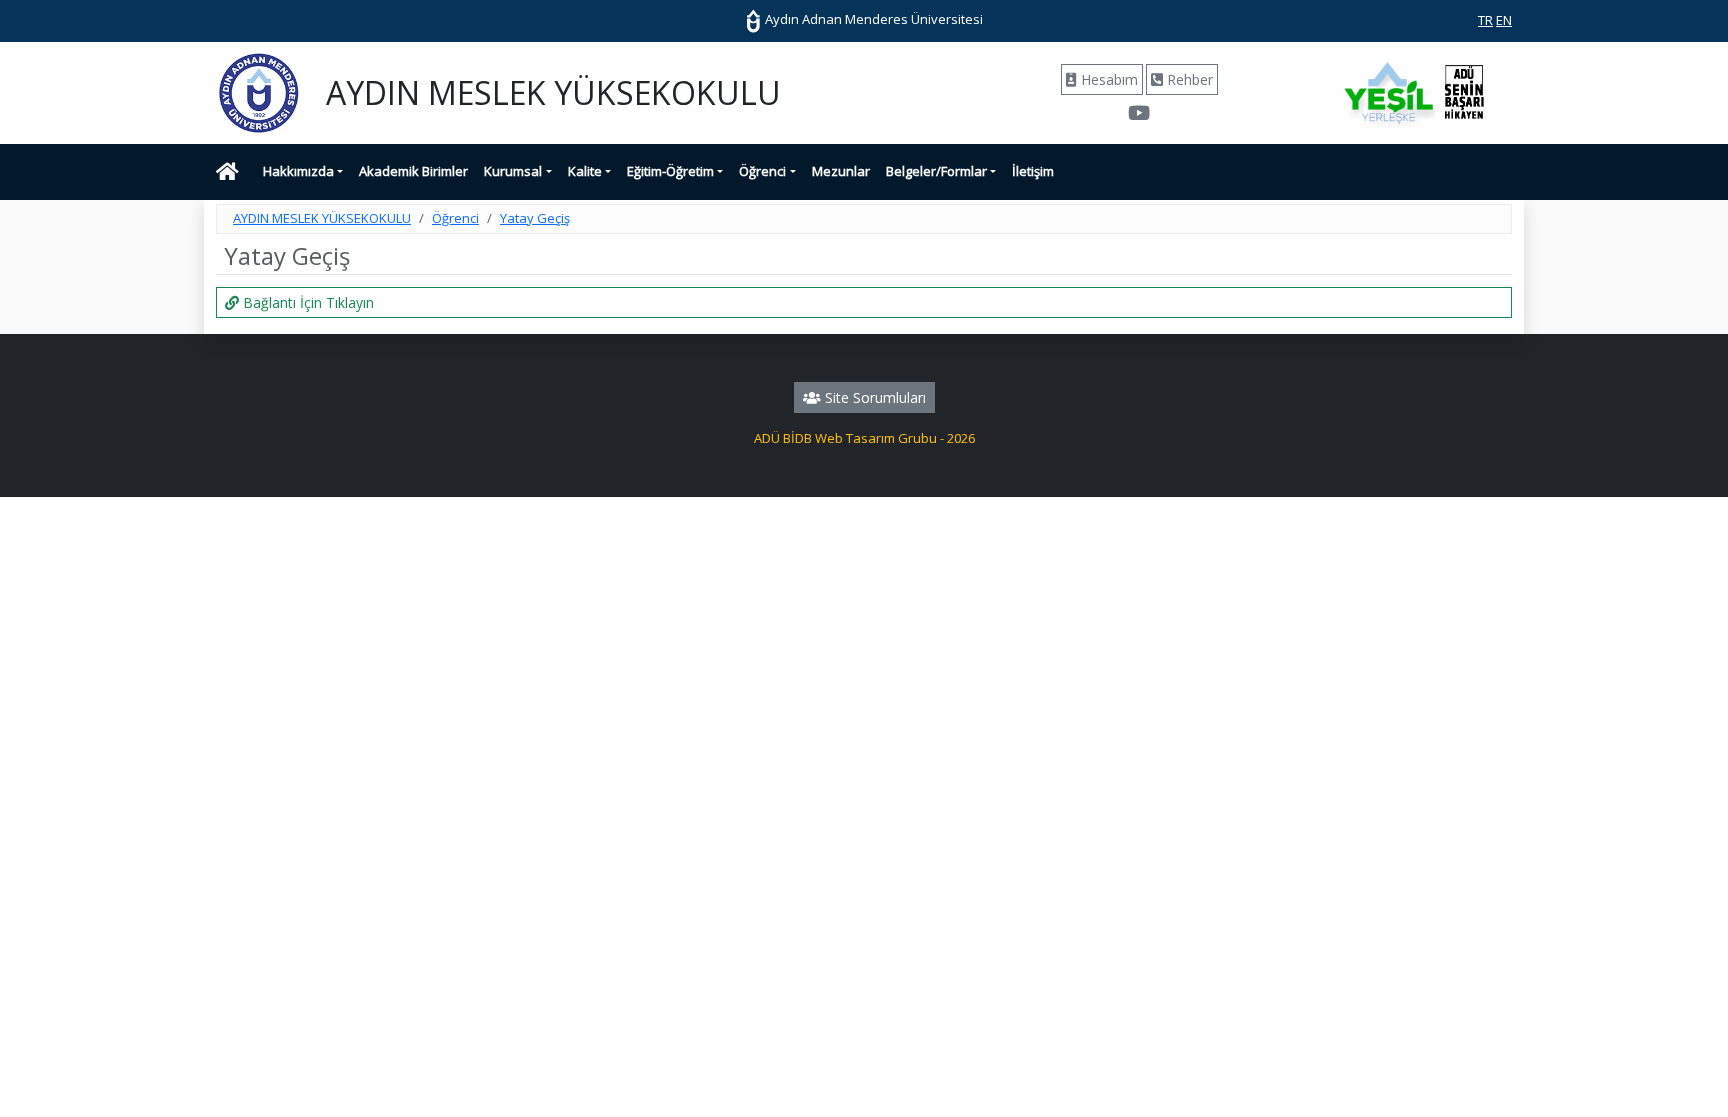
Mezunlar (841, 171)
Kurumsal (513, 171)
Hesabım (1107, 79)
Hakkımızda (298, 171)
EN (1504, 20)
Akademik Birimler (413, 171)
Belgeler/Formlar (936, 171)
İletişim (1033, 171)
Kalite (585, 171)
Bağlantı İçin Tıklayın (306, 302)
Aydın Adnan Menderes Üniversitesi (872, 19)
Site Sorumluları (873, 397)
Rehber (1188, 79)
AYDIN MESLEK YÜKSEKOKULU (322, 218)
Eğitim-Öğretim (670, 171)
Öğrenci (762, 171)
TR (1485, 20)
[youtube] (1139, 115)
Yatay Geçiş (535, 218)
